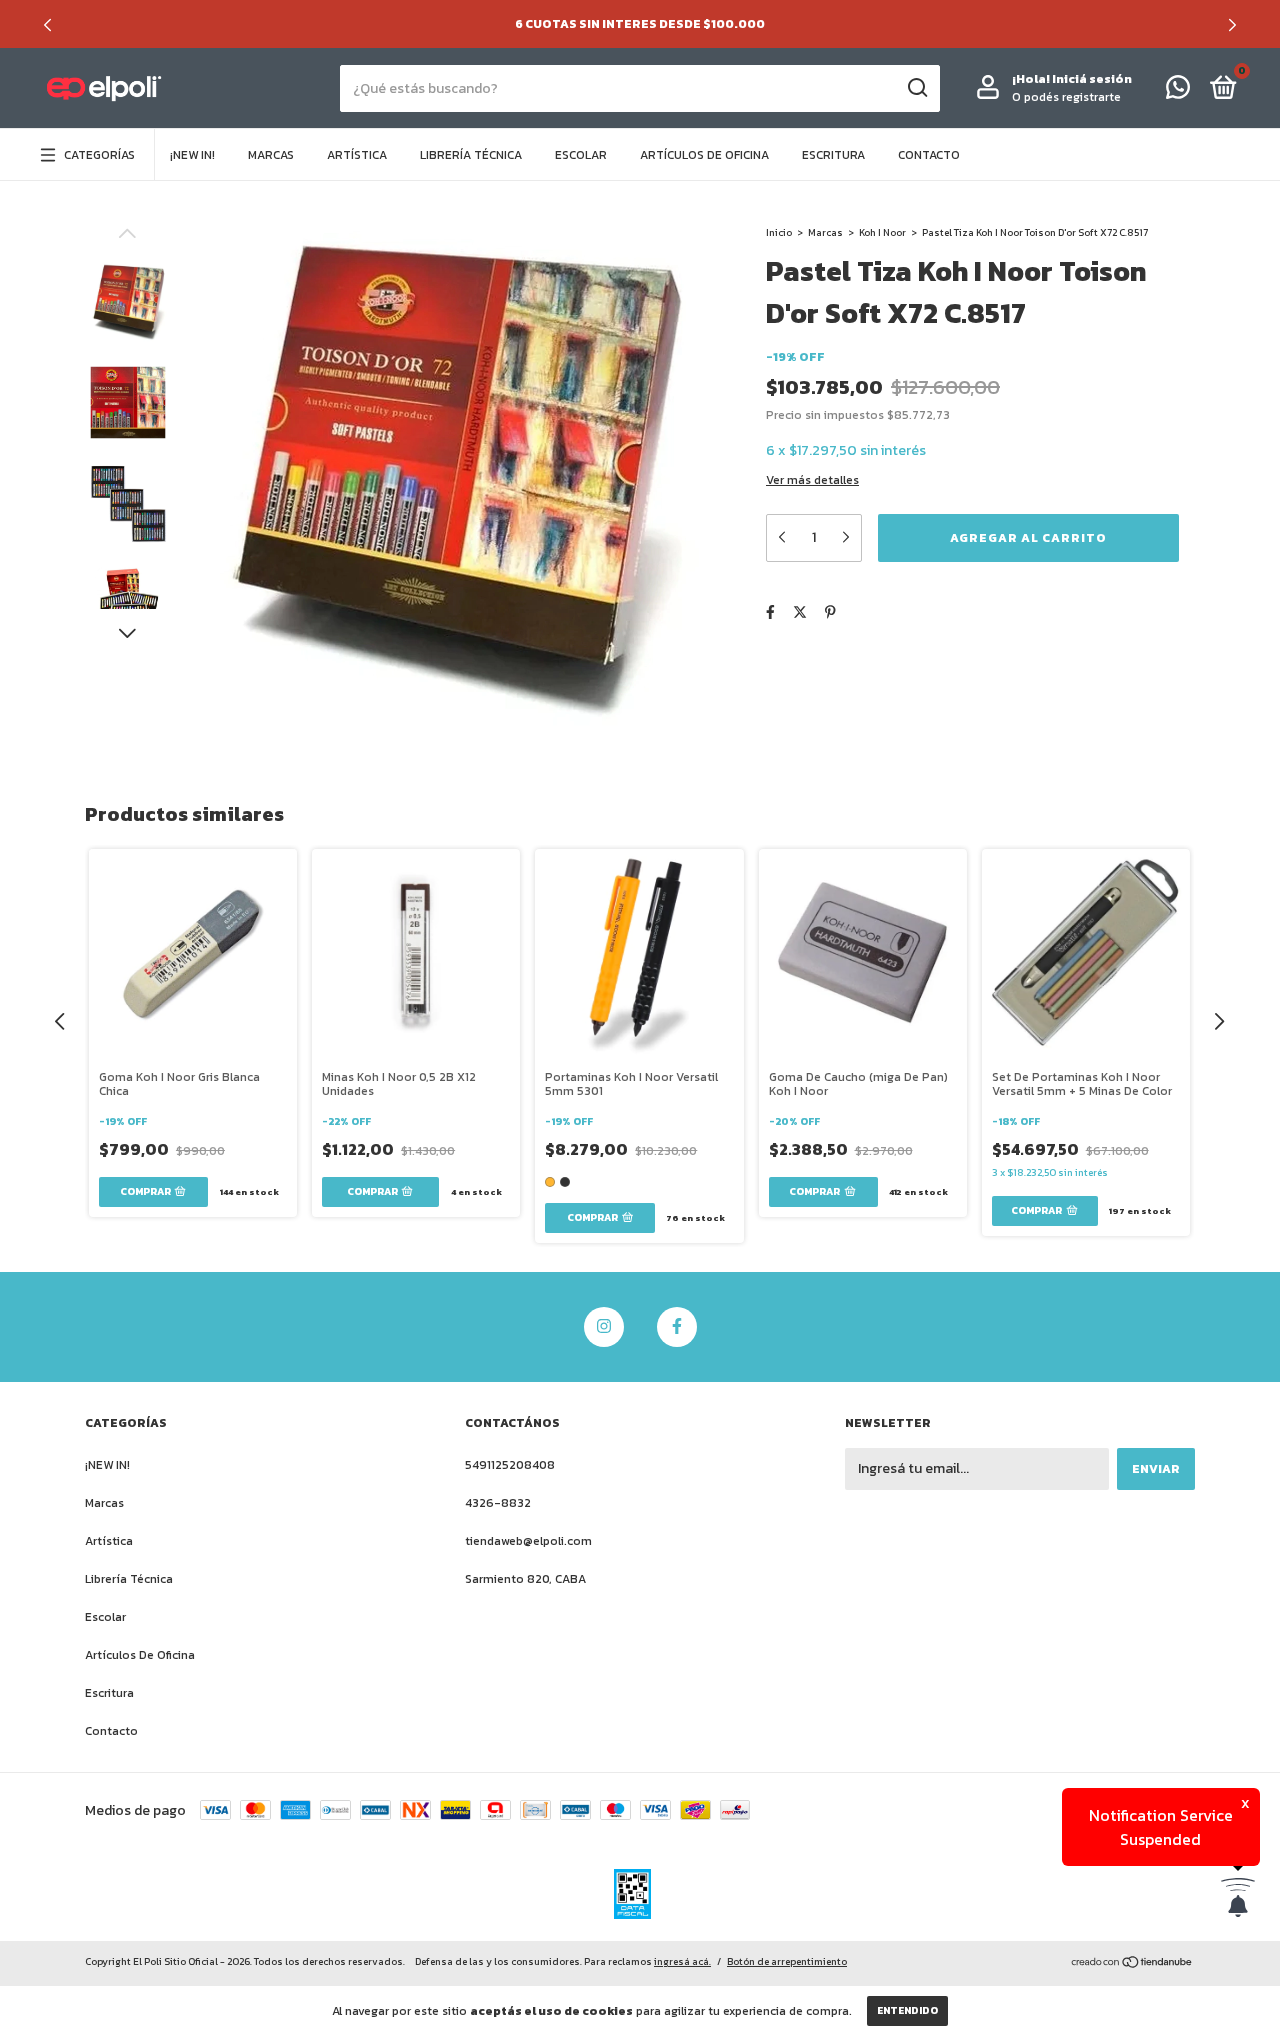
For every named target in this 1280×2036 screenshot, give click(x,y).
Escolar (581, 155)
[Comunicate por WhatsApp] (1178, 92)
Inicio (779, 232)
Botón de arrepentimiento (787, 1961)
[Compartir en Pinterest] (830, 612)
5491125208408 (510, 1465)
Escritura (833, 155)
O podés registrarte (1066, 97)
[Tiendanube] (1132, 1964)
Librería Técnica (471, 155)
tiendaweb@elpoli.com (528, 1541)
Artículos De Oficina (704, 155)
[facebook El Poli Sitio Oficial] (677, 1327)
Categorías (99, 155)
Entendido (907, 2010)
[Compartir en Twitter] (800, 612)
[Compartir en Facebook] (770, 612)
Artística (357, 155)
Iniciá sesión (1092, 79)
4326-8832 (498, 1503)
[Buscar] (916, 88)
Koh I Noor (882, 232)
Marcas (271, 155)
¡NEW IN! (192, 155)
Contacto (929, 155)
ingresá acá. (682, 1961)
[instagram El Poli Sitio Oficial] (604, 1327)
